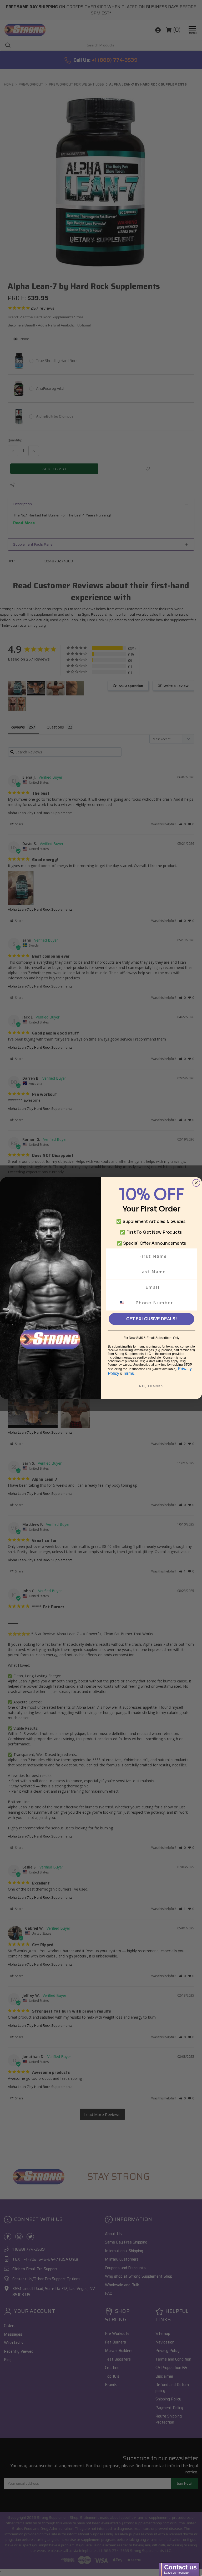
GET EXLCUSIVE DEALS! (151, 1319)
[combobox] (125, 1303)
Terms (128, 1373)
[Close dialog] (196, 1183)
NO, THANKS (151, 1386)
